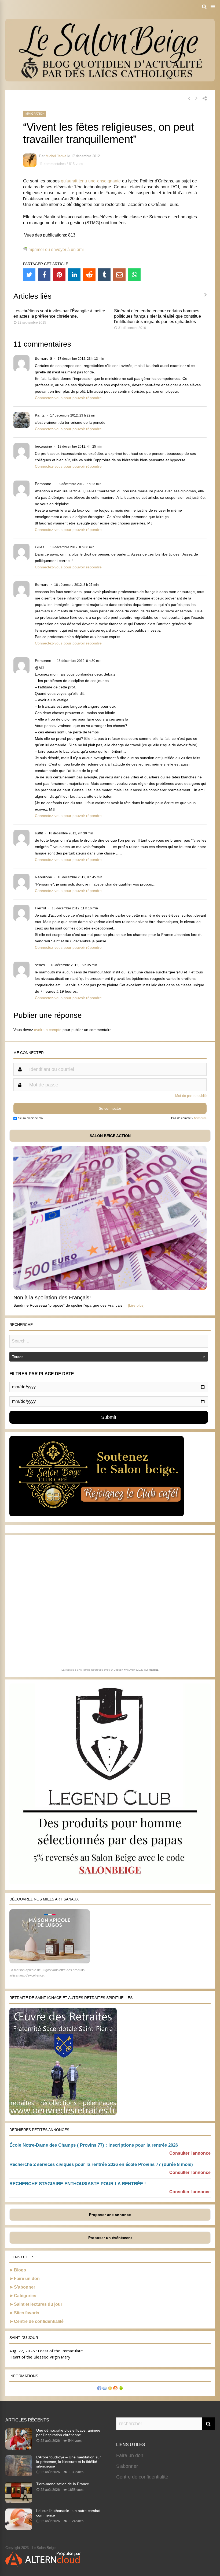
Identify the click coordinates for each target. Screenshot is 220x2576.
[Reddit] (89, 275)
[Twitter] (29, 275)
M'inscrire (200, 1118)
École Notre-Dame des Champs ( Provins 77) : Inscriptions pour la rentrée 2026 (94, 2145)
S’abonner (25, 2287)
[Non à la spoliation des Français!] (110, 1288)
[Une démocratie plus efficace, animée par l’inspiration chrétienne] (19, 2448)
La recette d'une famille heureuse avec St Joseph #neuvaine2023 (102, 1670)
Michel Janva (56, 156)
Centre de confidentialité (39, 2321)
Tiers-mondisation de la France (63, 2484)
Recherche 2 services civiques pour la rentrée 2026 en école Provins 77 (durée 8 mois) (101, 2164)
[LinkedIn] (74, 275)
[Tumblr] (104, 275)
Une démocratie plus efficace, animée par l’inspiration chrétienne (68, 2433)
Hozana (154, 1670)
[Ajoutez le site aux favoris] (110, 2389)
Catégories (25, 2296)
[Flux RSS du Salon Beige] (115, 2389)
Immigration (35, 114)
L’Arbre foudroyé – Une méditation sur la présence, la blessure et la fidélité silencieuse (69, 2462)
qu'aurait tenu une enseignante (91, 181)
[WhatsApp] (134, 275)
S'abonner (127, 2466)
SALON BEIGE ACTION (110, 1136)
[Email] (119, 275)
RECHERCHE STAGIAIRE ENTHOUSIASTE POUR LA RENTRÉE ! (78, 2184)
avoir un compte (48, 1030)
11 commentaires (52, 164)
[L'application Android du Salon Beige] (121, 2389)
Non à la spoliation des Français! (52, 1298)
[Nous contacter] (105, 2389)
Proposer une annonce (110, 2215)
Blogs (20, 2270)
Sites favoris (27, 2313)
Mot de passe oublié (191, 1096)
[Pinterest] (59, 275)
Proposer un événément (110, 2238)
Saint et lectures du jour (38, 2304)
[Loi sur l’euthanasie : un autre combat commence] (19, 2528)
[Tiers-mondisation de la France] (19, 2502)
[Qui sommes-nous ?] (99, 2389)
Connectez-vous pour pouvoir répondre (68, 398)
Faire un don (27, 2279)
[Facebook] (44, 275)
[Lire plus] (136, 1305)
